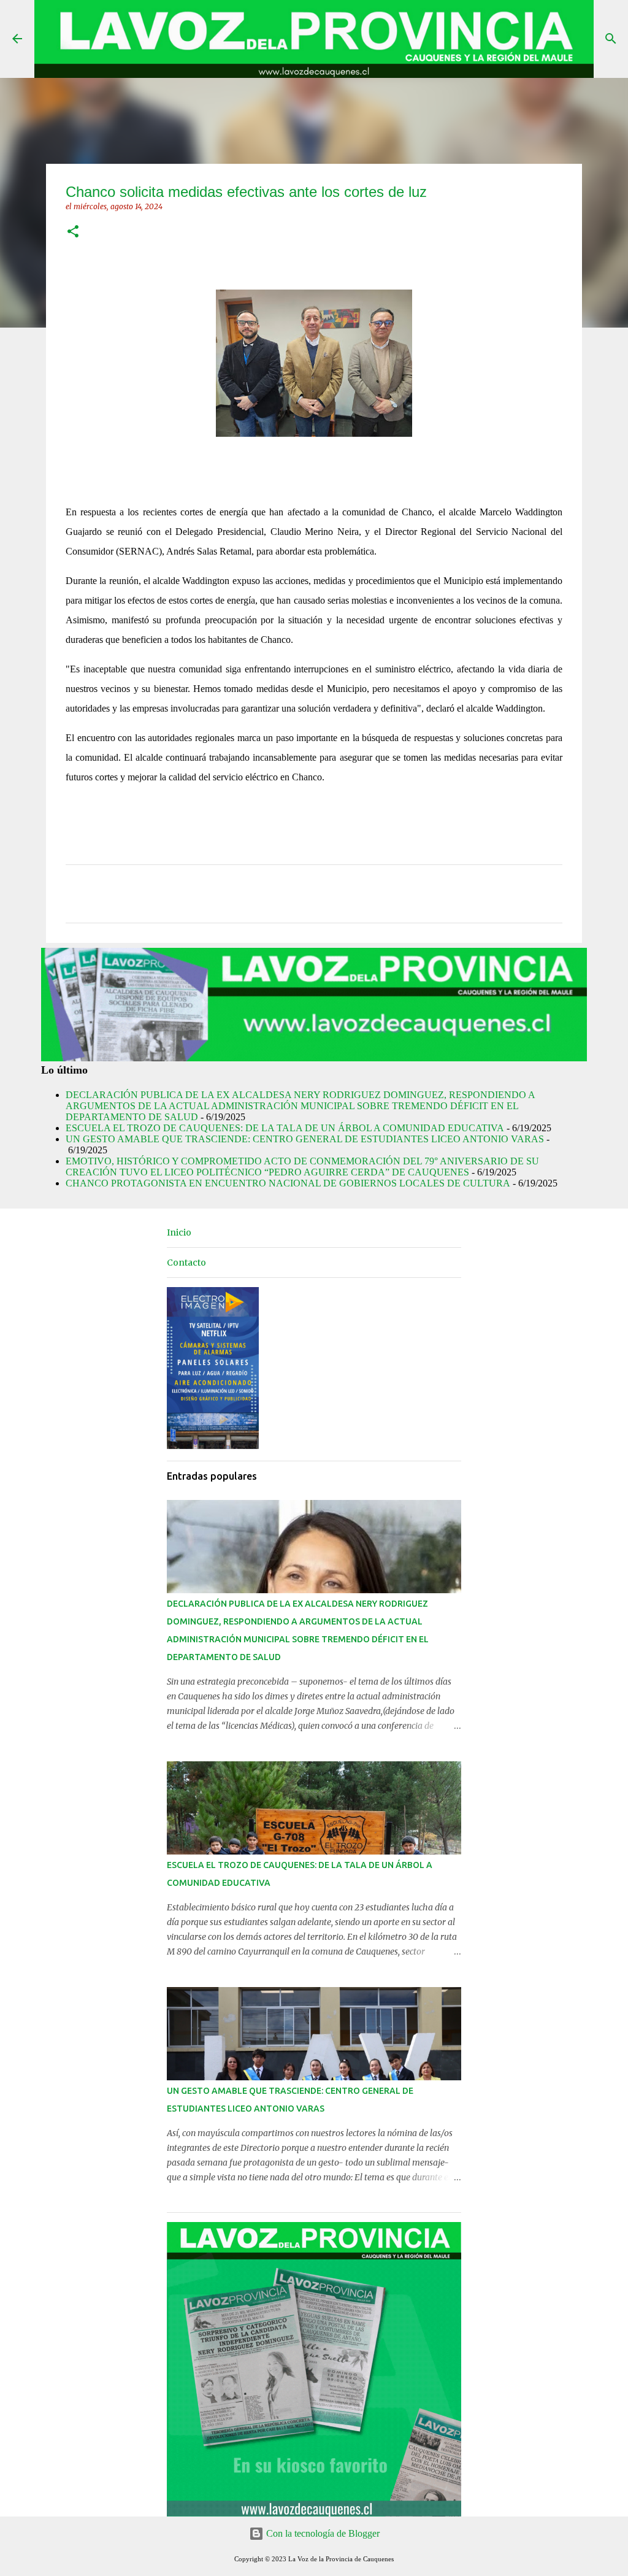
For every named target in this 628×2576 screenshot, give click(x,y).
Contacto (186, 1263)
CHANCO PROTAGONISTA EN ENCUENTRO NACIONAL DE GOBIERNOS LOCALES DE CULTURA (288, 1183)
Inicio (179, 1232)
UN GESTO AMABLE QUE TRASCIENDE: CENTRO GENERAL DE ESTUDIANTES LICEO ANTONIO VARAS (305, 1139)
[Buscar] (611, 39)
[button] (73, 232)
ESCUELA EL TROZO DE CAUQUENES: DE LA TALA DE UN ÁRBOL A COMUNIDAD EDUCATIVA (285, 1128)
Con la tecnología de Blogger (322, 2533)
